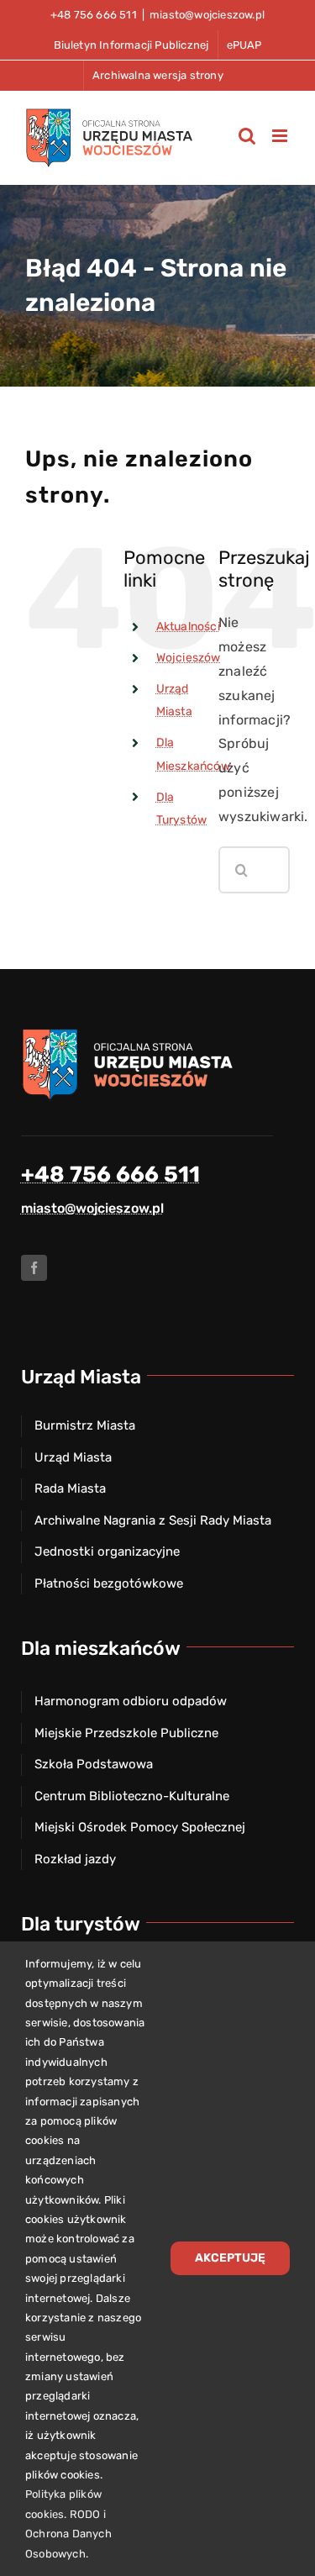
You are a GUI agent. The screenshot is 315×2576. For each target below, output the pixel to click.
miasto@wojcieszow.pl (207, 15)
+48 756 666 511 (110, 1175)
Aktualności (188, 627)
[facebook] (34, 1268)
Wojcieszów (189, 658)
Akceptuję (230, 2258)
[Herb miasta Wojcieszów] (130, 1033)
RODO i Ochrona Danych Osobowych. (68, 2534)
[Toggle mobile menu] (281, 136)
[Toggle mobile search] (247, 136)
